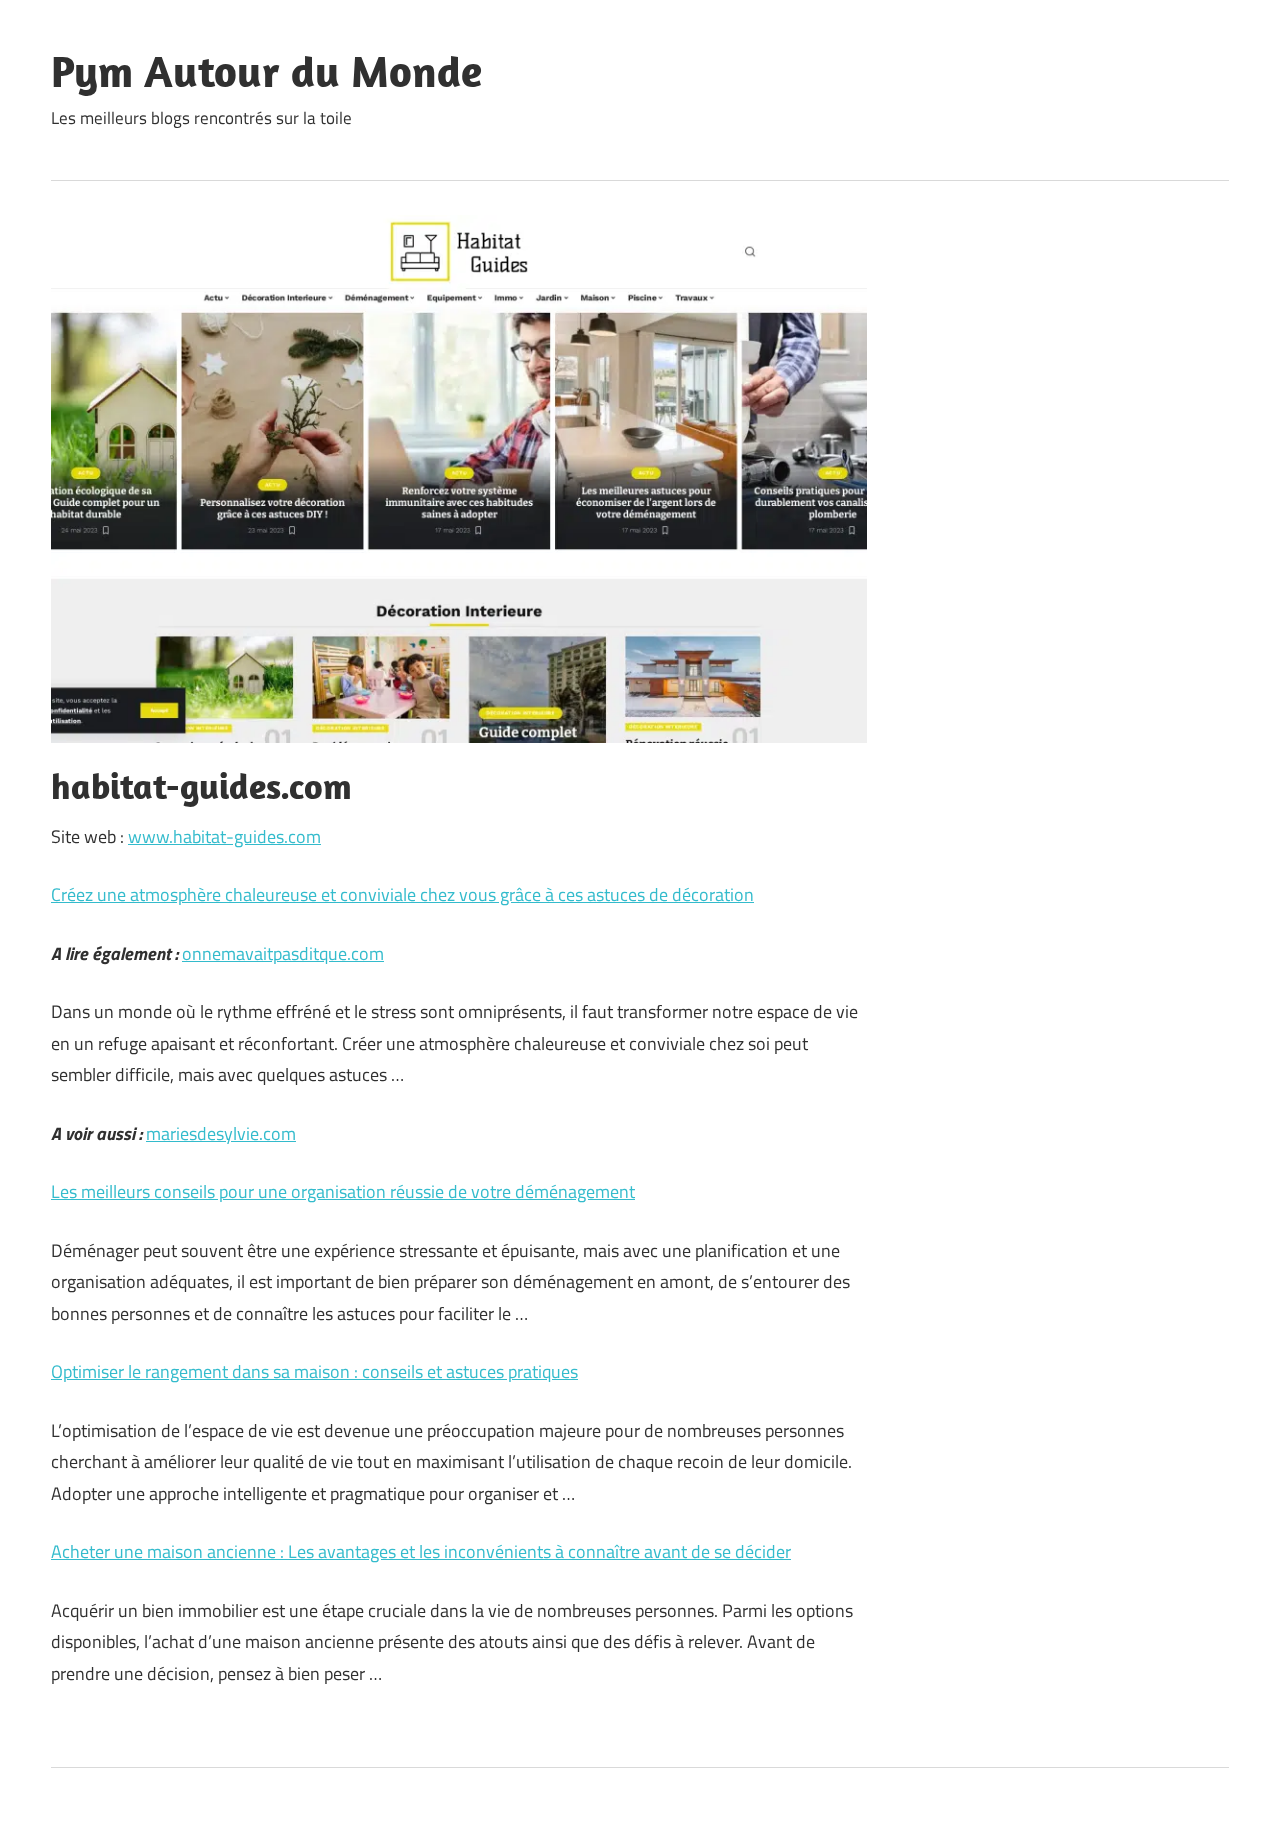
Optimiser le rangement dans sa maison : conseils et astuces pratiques (314, 1371)
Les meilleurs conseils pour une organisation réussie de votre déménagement (343, 1191)
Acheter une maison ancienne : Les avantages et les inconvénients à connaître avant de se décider (421, 1551)
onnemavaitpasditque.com (283, 953)
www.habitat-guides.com (224, 836)
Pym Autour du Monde (266, 71)
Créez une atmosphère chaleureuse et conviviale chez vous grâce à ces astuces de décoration (402, 894)
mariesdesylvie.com (221, 1133)
